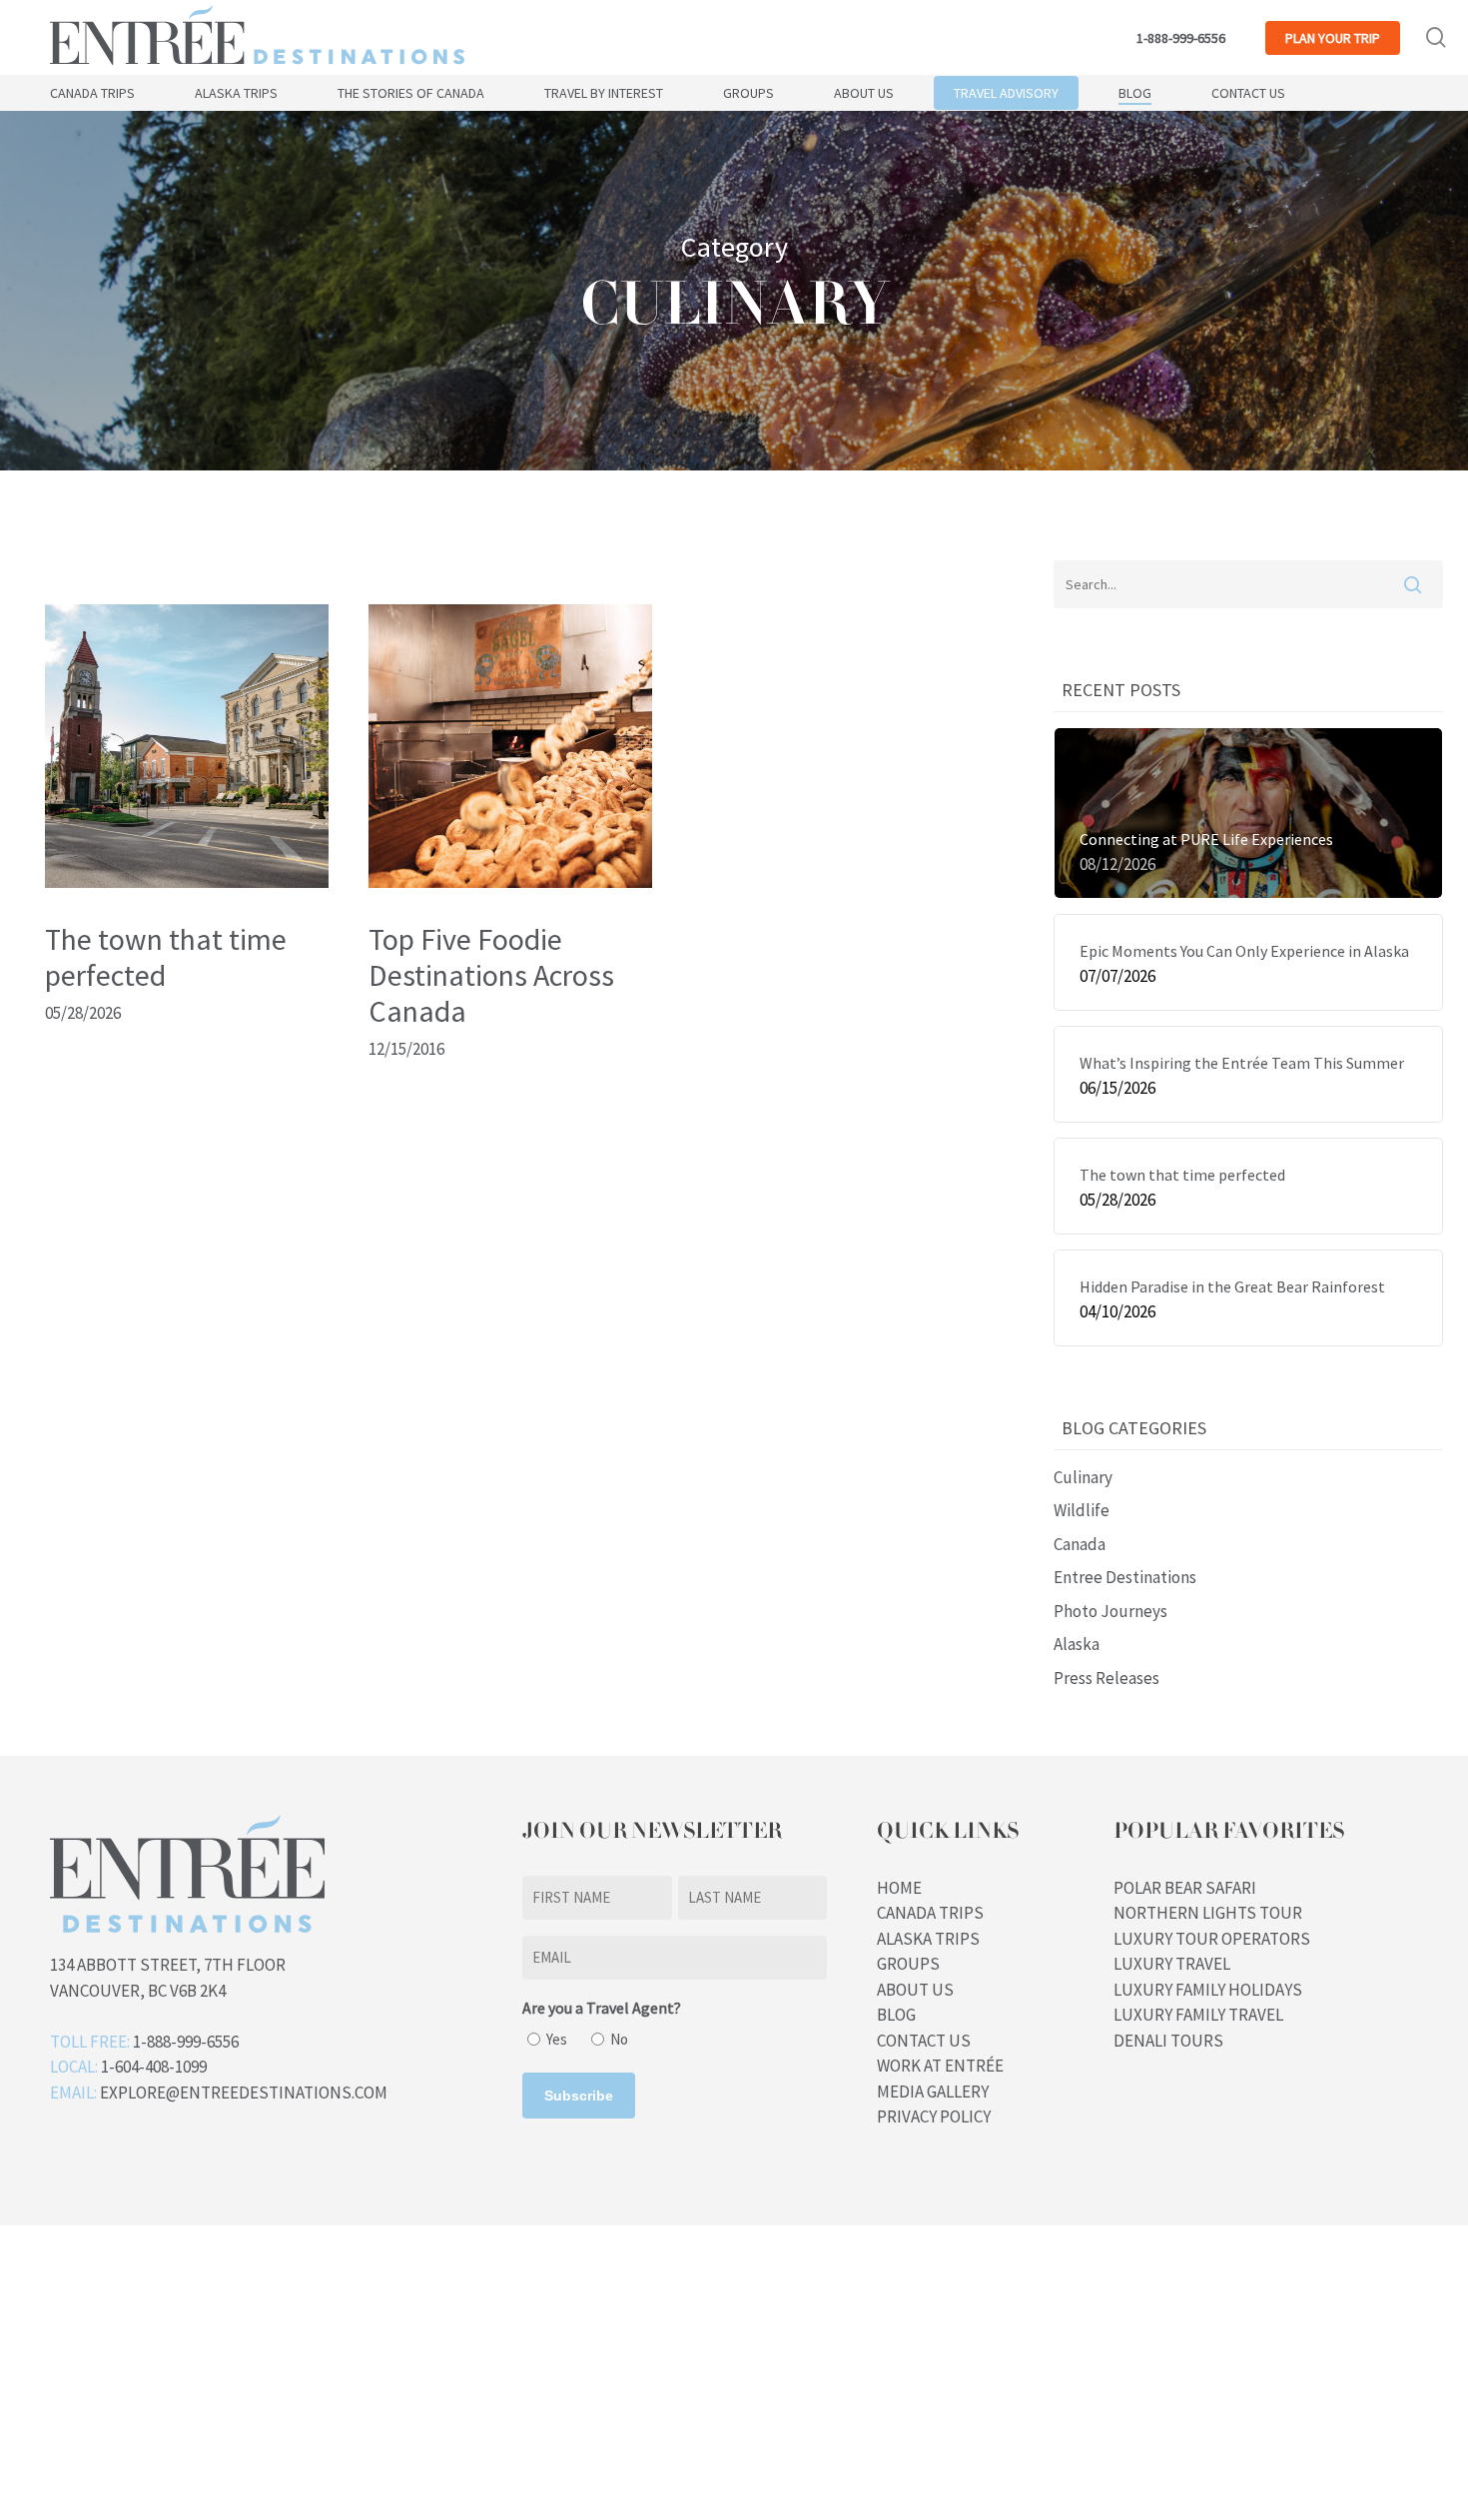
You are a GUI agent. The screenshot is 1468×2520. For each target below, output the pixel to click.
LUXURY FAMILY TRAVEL (1198, 2015)
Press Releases (1106, 1678)
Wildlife (1082, 1510)
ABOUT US (915, 1990)
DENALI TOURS (1168, 2041)
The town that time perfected (166, 957)
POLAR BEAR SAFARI (1185, 1888)
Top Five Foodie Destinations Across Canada (491, 975)
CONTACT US (924, 2041)
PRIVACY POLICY (934, 2116)
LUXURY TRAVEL (1172, 1964)
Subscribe (579, 2096)
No (619, 2039)
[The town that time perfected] (187, 882)
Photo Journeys (1110, 1611)
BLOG (896, 2015)
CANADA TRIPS (930, 1913)
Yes (557, 2039)
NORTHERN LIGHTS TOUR (1208, 1913)
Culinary (1083, 1477)
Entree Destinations (1125, 1577)
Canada (1080, 1544)
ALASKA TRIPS (928, 1939)
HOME (899, 1888)
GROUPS (908, 1964)
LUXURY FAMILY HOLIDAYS (1208, 1990)
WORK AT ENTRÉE (940, 2066)
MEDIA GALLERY (933, 2092)
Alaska (1077, 1644)
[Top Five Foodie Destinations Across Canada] (510, 882)
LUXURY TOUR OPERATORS (1212, 1939)
